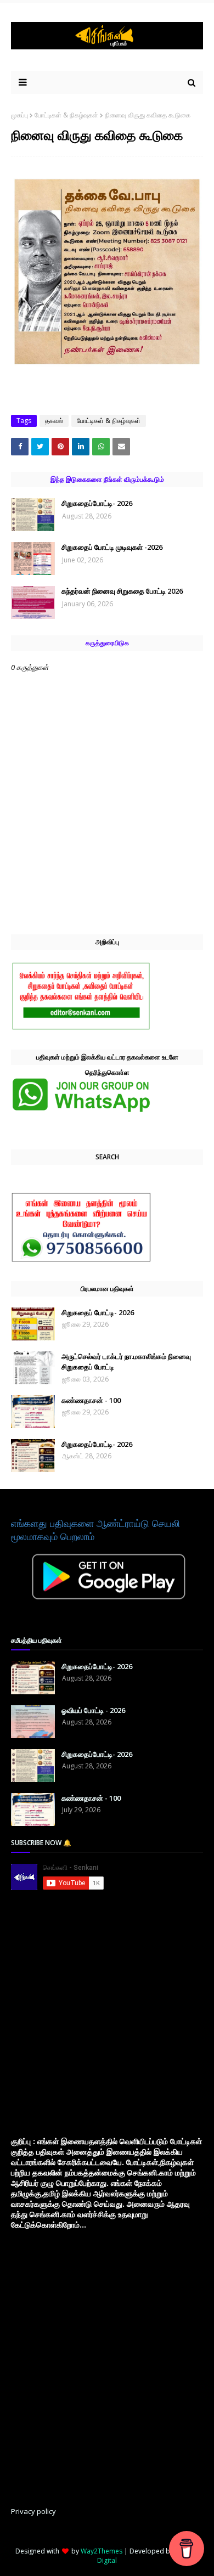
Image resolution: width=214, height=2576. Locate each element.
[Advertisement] (107, 2013)
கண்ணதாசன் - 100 (91, 1400)
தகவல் (54, 421)
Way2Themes (102, 2551)
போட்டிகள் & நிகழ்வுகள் (66, 115)
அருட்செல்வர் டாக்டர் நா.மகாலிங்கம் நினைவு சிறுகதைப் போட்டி (126, 1362)
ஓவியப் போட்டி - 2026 (93, 1710)
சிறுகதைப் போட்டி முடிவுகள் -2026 (112, 547)
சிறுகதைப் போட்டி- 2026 (98, 1312)
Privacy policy (33, 2511)
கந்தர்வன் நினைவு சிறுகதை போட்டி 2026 (122, 591)
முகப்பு (19, 115)
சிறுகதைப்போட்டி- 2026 (97, 503)
